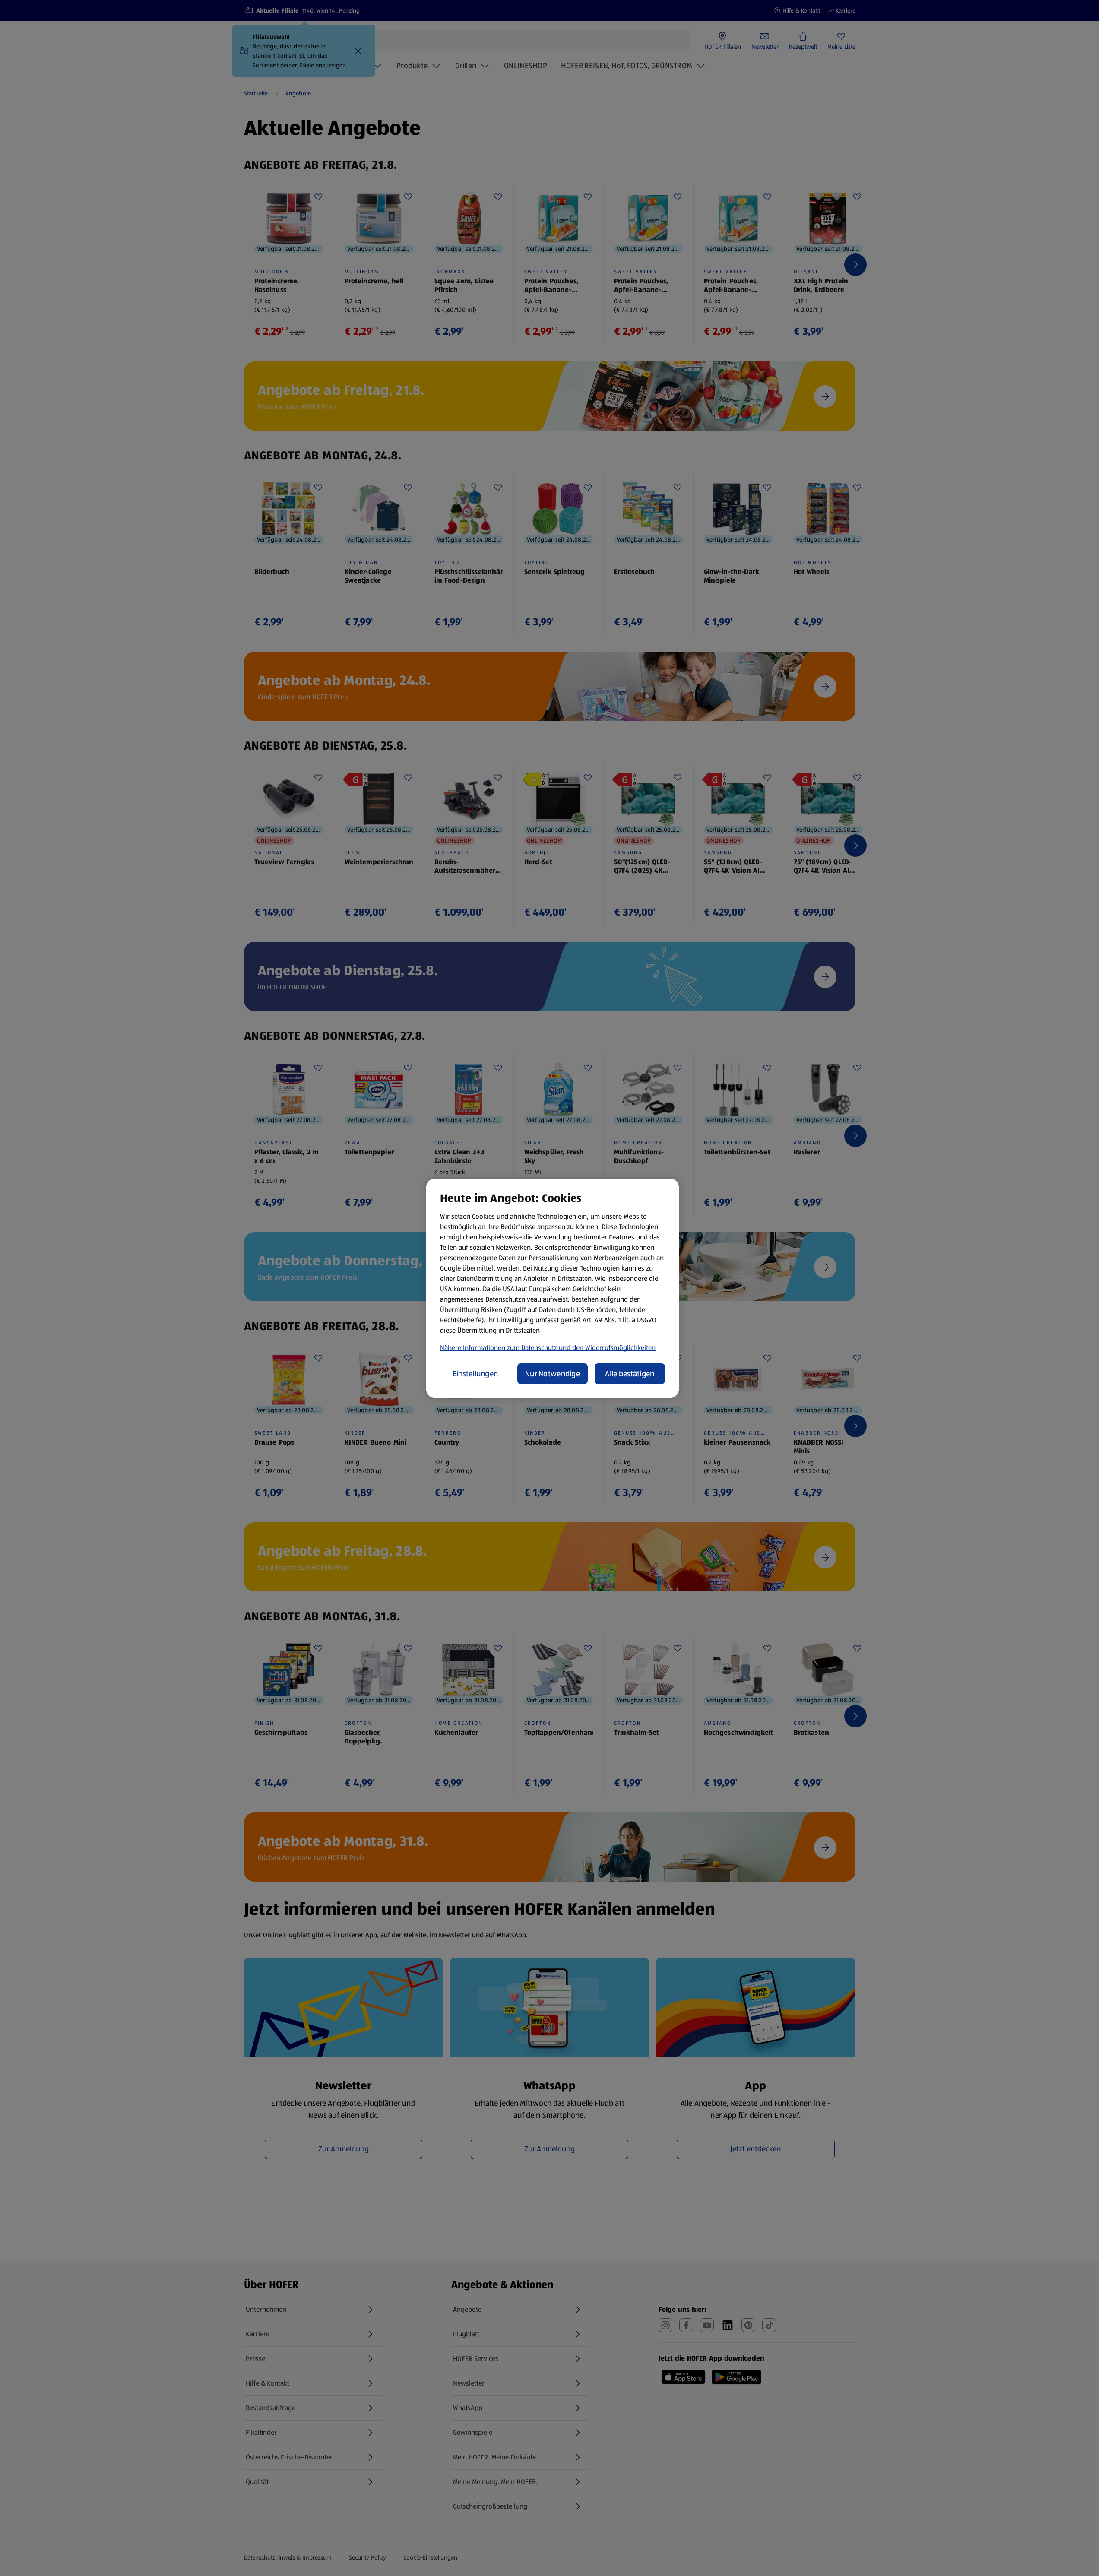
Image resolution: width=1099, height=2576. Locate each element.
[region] (553, 1288)
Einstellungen (475, 1374)
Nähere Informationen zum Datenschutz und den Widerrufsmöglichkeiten (548, 1348)
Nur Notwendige (553, 1374)
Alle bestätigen (630, 1374)
